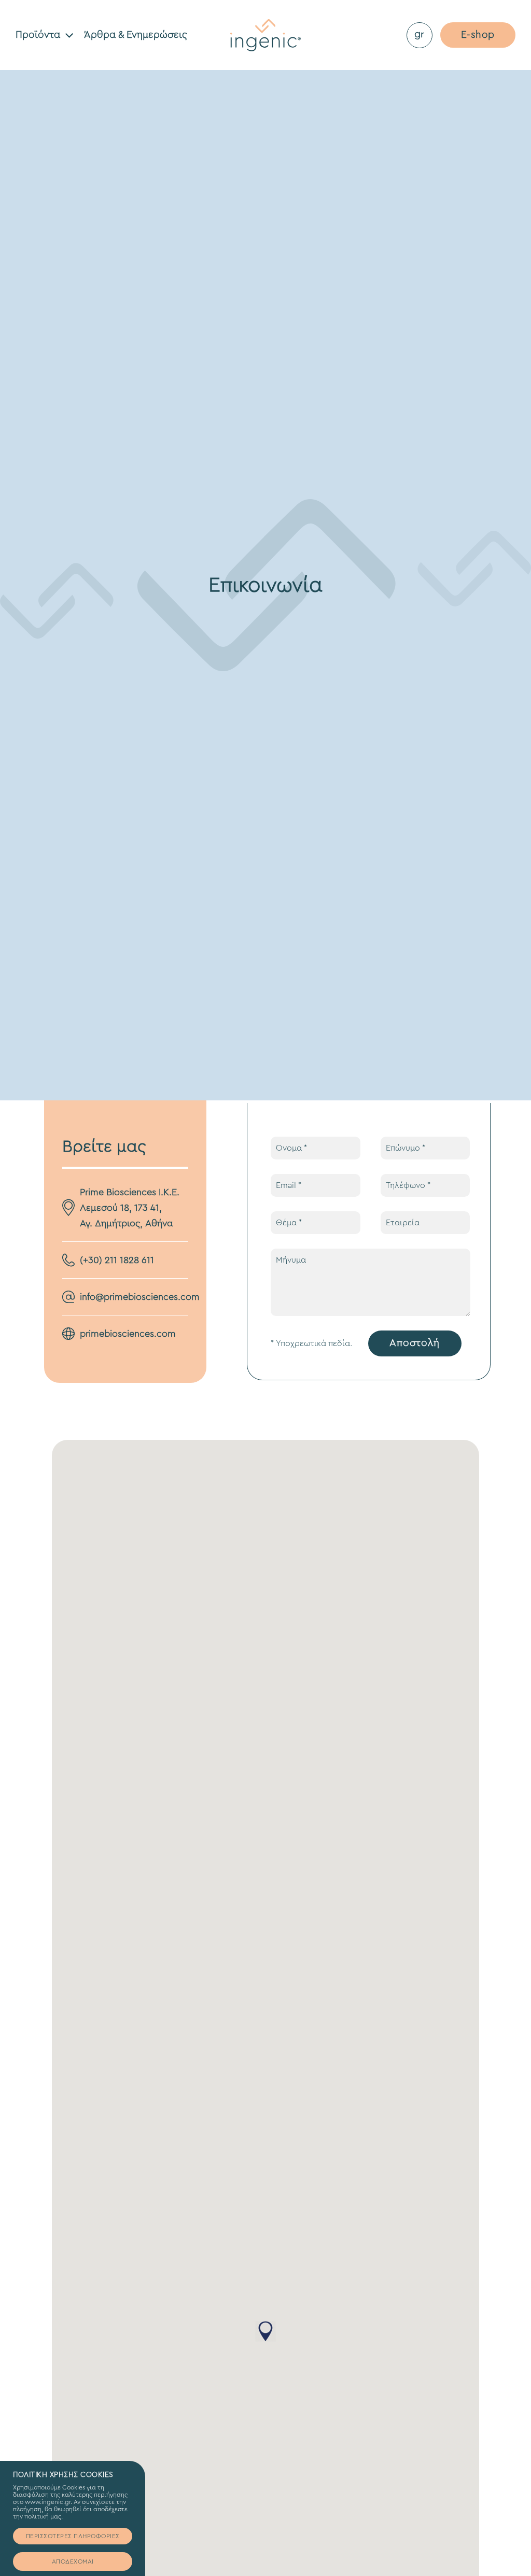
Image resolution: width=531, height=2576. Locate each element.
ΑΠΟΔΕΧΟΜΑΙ (73, 2561)
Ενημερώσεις (136, 35)
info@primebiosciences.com (140, 1297)
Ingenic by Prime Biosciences (265, 35)
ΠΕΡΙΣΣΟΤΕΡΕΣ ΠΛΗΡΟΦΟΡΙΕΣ (73, 2536)
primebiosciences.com (128, 1334)
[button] (265, 2331)
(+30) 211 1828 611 (117, 1260)
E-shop (478, 35)
